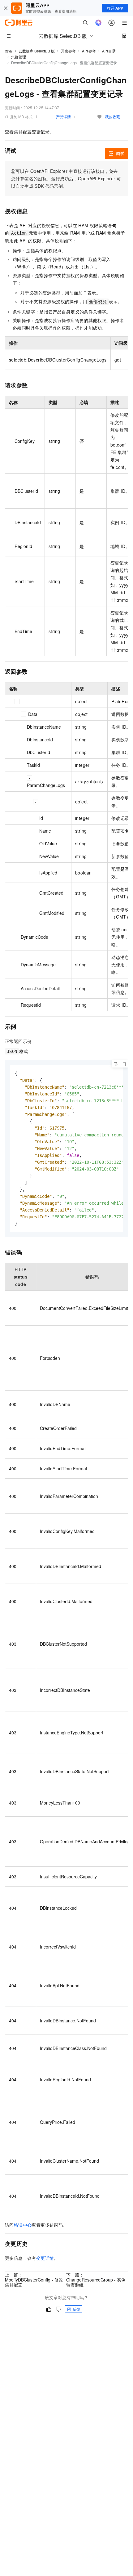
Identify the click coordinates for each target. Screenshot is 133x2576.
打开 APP (115, 8)
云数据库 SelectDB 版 (37, 51)
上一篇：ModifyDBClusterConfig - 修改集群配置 (34, 2280)
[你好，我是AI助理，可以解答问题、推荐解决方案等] (98, 23)
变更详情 (45, 2258)
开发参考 (68, 51)
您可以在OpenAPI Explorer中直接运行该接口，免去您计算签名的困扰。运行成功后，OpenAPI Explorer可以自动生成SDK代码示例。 (66, 178)
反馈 (76, 2309)
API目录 (109, 51)
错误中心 (23, 2225)
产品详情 (63, 117)
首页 (9, 51)
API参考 (89, 51)
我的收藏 (113, 117)
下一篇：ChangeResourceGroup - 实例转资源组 (96, 2280)
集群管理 (19, 57)
